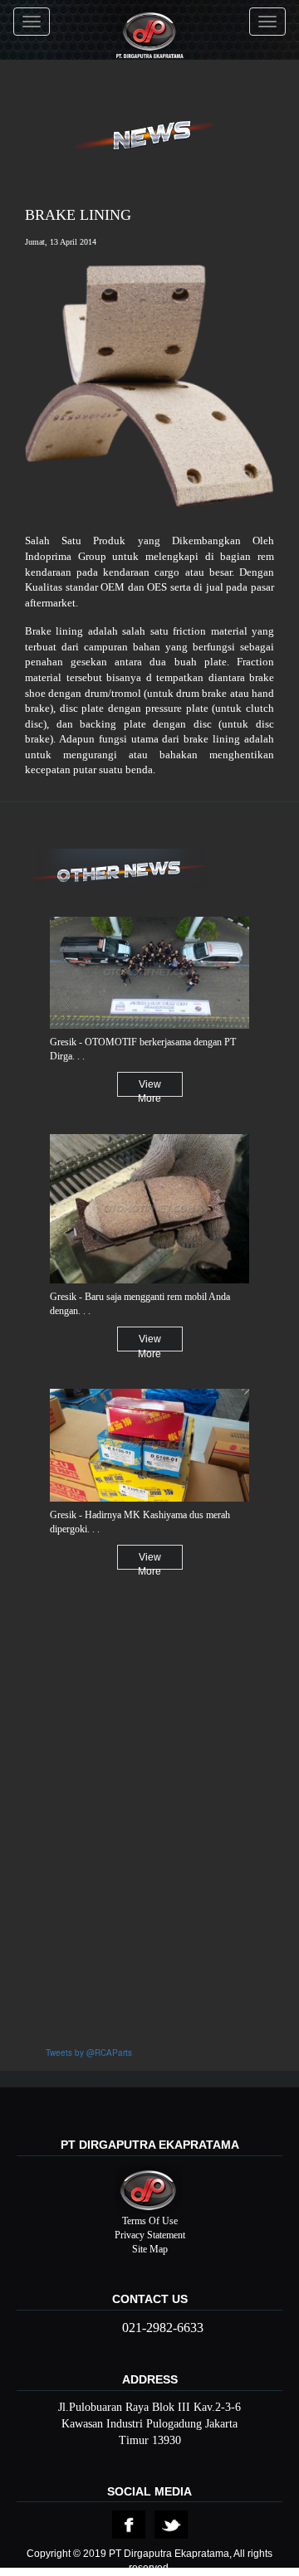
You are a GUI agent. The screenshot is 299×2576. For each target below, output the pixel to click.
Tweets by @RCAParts (89, 2053)
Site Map (150, 2249)
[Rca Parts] (129, 2524)
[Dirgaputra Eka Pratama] (149, 22)
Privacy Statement (150, 2235)
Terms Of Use (150, 2221)
